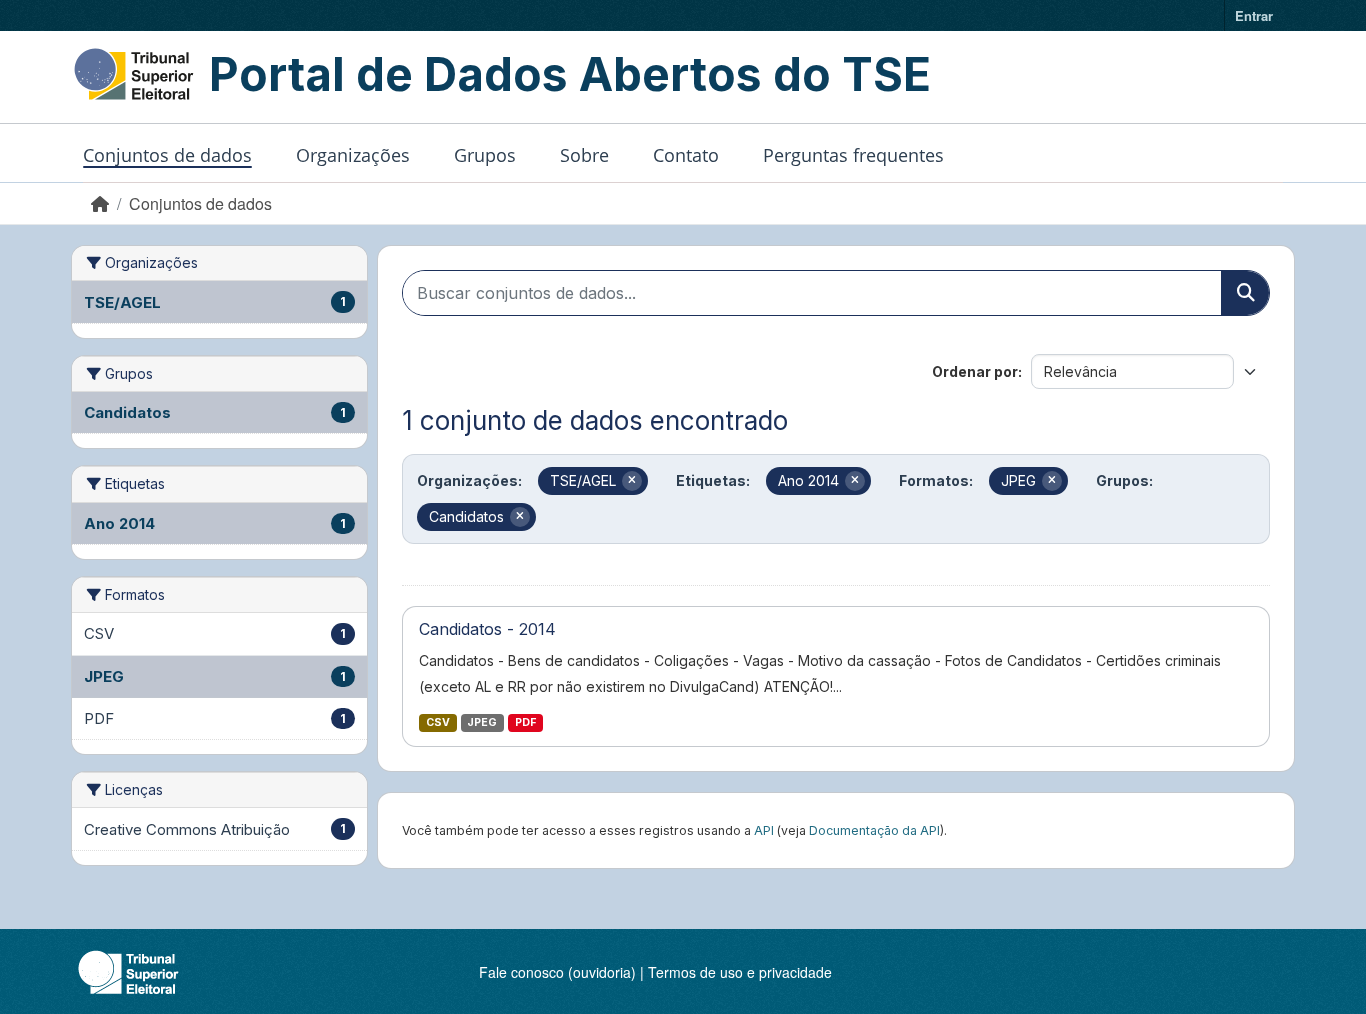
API (764, 830)
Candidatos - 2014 (487, 629)
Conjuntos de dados (167, 155)
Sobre (584, 155)
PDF (525, 722)
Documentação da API (874, 830)
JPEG (482, 722)
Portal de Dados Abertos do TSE (570, 74)
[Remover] (632, 481)
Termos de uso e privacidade (740, 972)
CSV (438, 722)
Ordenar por (975, 371)
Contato (686, 155)
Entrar (1254, 15)
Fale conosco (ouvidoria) (557, 972)
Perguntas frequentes (853, 155)
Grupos (485, 155)
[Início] (100, 203)
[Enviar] (1245, 293)
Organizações (353, 155)
